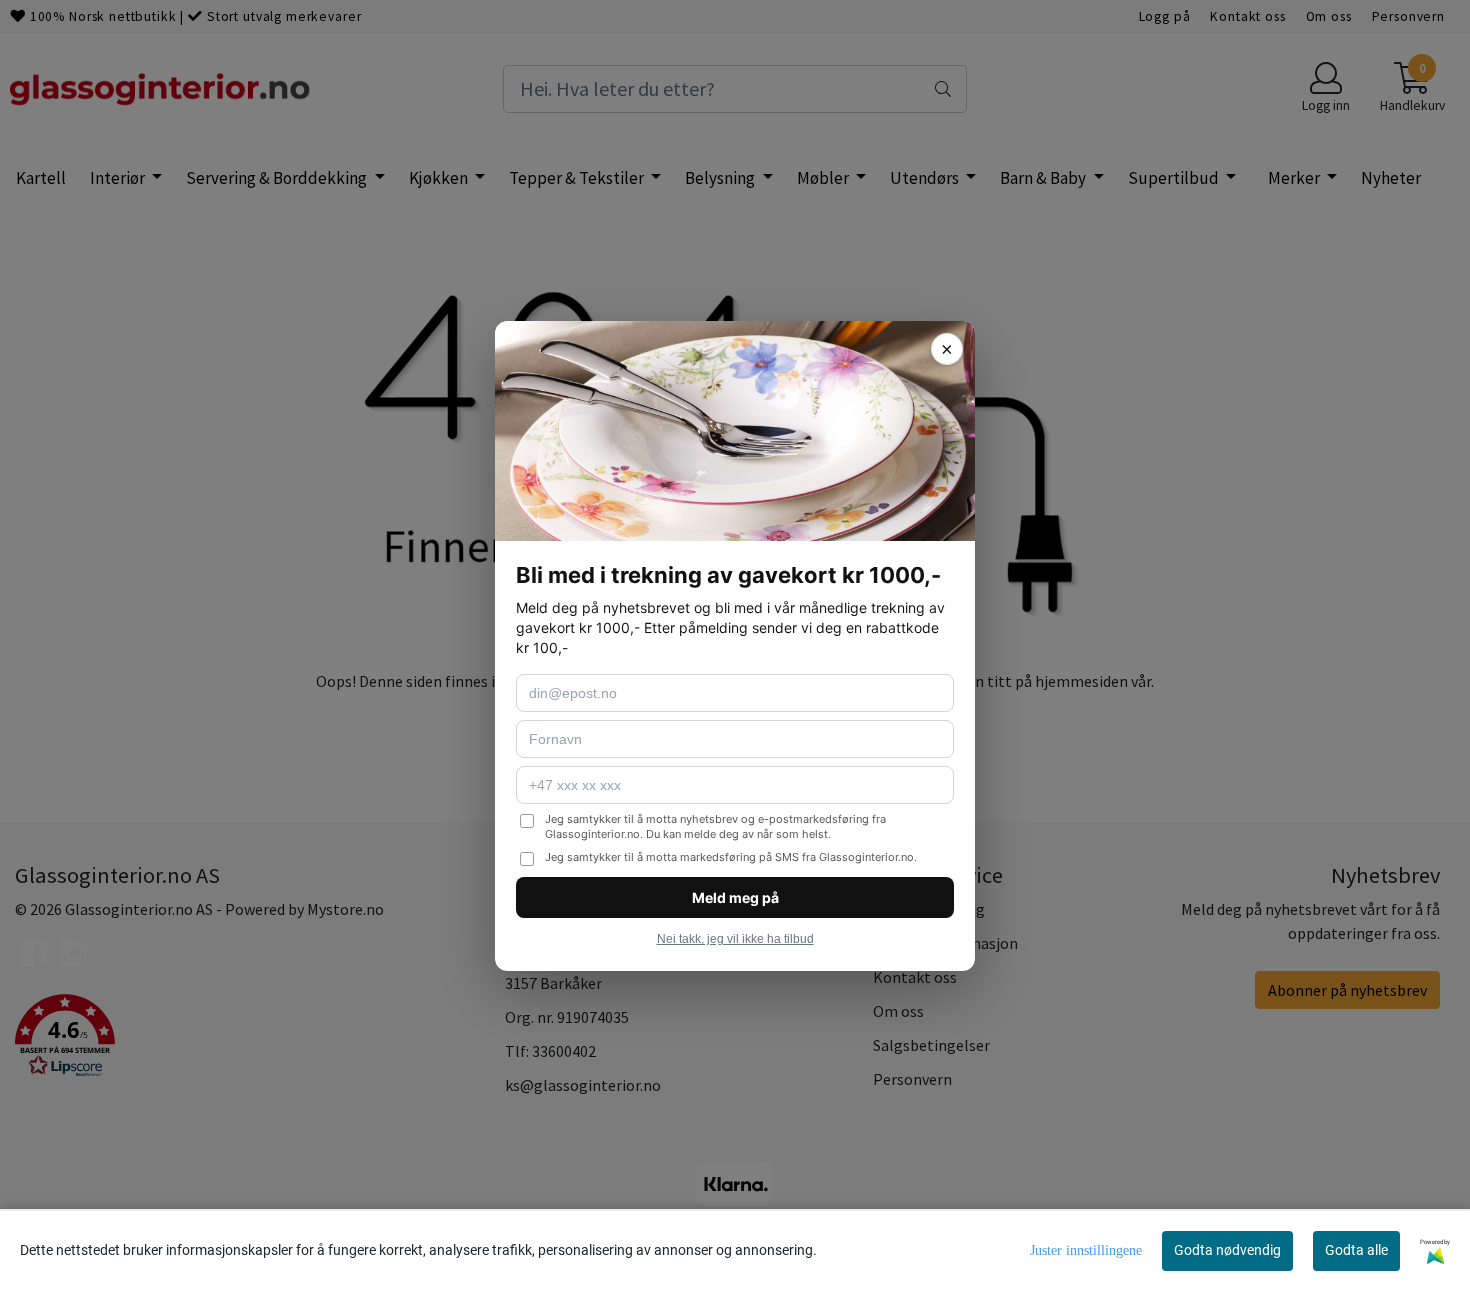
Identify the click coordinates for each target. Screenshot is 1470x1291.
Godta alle (1356, 1250)
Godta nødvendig (1227, 1250)
